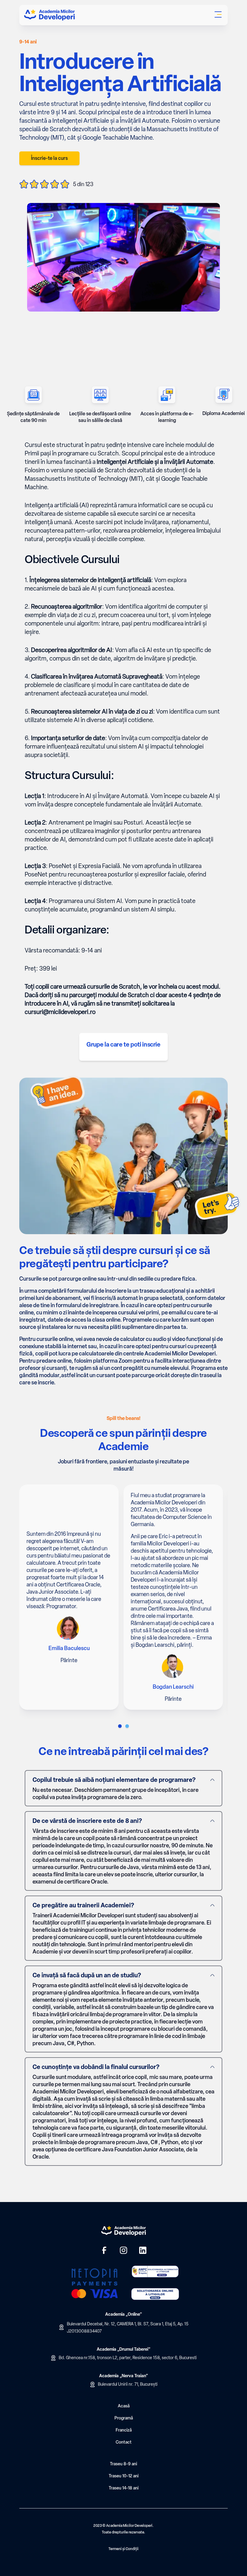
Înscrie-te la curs (49, 158)
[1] (127, 1726)
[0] (120, 1726)
